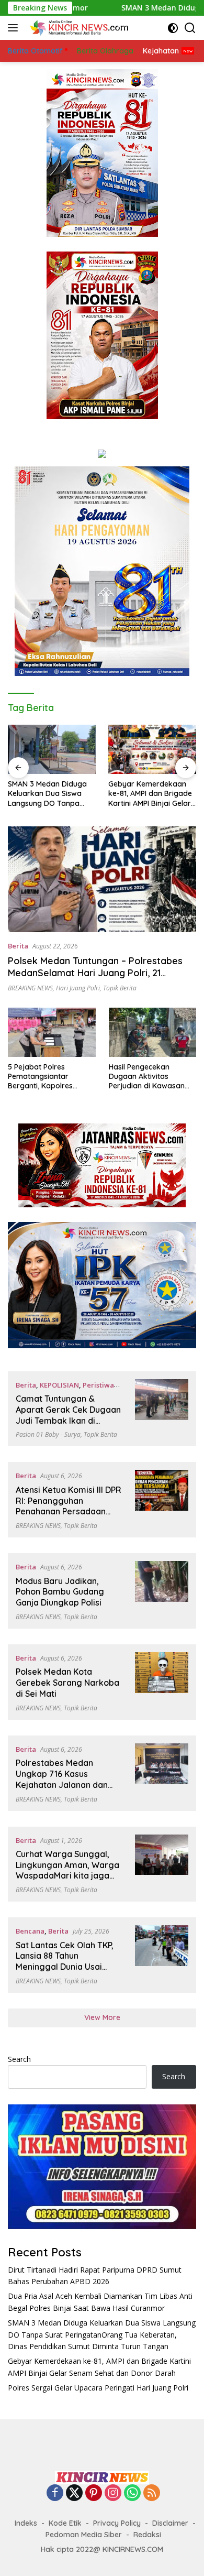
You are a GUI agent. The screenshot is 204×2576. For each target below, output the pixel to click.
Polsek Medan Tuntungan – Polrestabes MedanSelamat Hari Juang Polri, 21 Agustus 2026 (95, 973)
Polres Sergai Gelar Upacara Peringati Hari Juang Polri (98, 2388)
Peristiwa (98, 1385)
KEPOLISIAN (59, 1385)
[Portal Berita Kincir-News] (78, 28)
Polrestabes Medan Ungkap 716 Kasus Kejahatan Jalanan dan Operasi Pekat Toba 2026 (66, 1779)
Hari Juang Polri (78, 988)
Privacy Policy (117, 2523)
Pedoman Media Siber (84, 2535)
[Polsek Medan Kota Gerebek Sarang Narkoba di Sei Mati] (162, 1682)
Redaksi (147, 2535)
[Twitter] (74, 2493)
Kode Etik (65, 2523)
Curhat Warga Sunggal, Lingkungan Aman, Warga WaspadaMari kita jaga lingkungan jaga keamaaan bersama (67, 1876)
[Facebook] (55, 2493)
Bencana (30, 1931)
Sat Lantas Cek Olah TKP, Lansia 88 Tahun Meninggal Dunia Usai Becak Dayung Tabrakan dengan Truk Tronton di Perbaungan (65, 1972)
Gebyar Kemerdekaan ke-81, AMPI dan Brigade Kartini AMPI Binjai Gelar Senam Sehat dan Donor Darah (151, 794)
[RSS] (152, 2493)
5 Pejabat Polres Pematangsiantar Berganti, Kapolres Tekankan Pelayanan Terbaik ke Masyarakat (48, 1077)
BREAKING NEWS (30, 988)
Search (19, 2059)
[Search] (190, 28)
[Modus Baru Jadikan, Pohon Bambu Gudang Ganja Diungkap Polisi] (162, 1591)
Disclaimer (170, 2523)
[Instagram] (113, 2493)
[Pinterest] (94, 2493)
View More (102, 2017)
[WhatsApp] (132, 2493)
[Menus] (15, 28)
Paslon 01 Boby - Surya (48, 1434)
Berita (18, 946)
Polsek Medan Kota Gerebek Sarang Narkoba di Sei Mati (67, 1683)
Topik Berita (120, 988)
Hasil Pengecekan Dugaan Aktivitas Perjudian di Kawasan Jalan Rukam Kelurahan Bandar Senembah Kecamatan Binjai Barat (151, 1077)
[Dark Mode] (173, 28)
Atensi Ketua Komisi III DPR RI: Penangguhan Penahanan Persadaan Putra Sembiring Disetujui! (69, 1506)
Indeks (26, 2523)
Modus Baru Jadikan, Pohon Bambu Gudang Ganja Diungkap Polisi (60, 1592)
